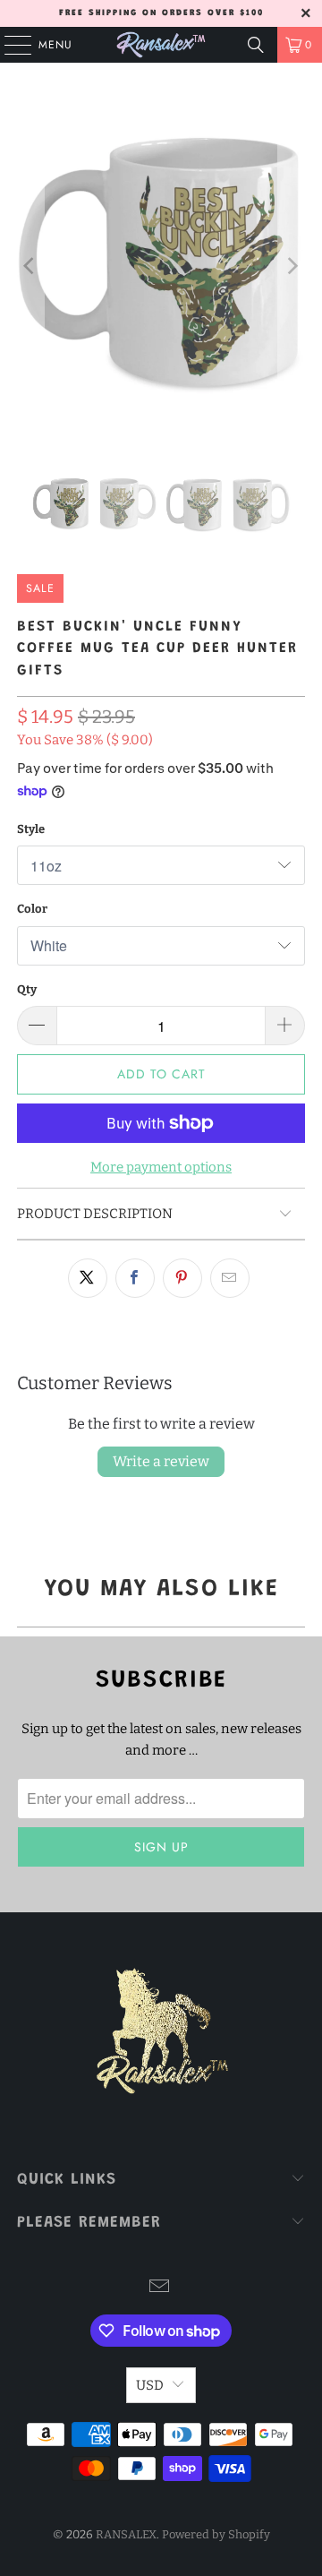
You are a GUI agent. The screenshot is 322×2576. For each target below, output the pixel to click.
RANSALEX (126, 2534)
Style (31, 829)
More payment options (161, 1167)
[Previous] (30, 266)
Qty (27, 989)
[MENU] (9, 45)
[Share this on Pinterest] (182, 1278)
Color (32, 909)
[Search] (256, 45)
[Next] (292, 266)
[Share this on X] (88, 1278)
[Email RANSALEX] (160, 2288)
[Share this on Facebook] (135, 1278)
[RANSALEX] (161, 45)
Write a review (161, 1461)
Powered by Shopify (216, 2534)
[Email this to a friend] (230, 1278)
